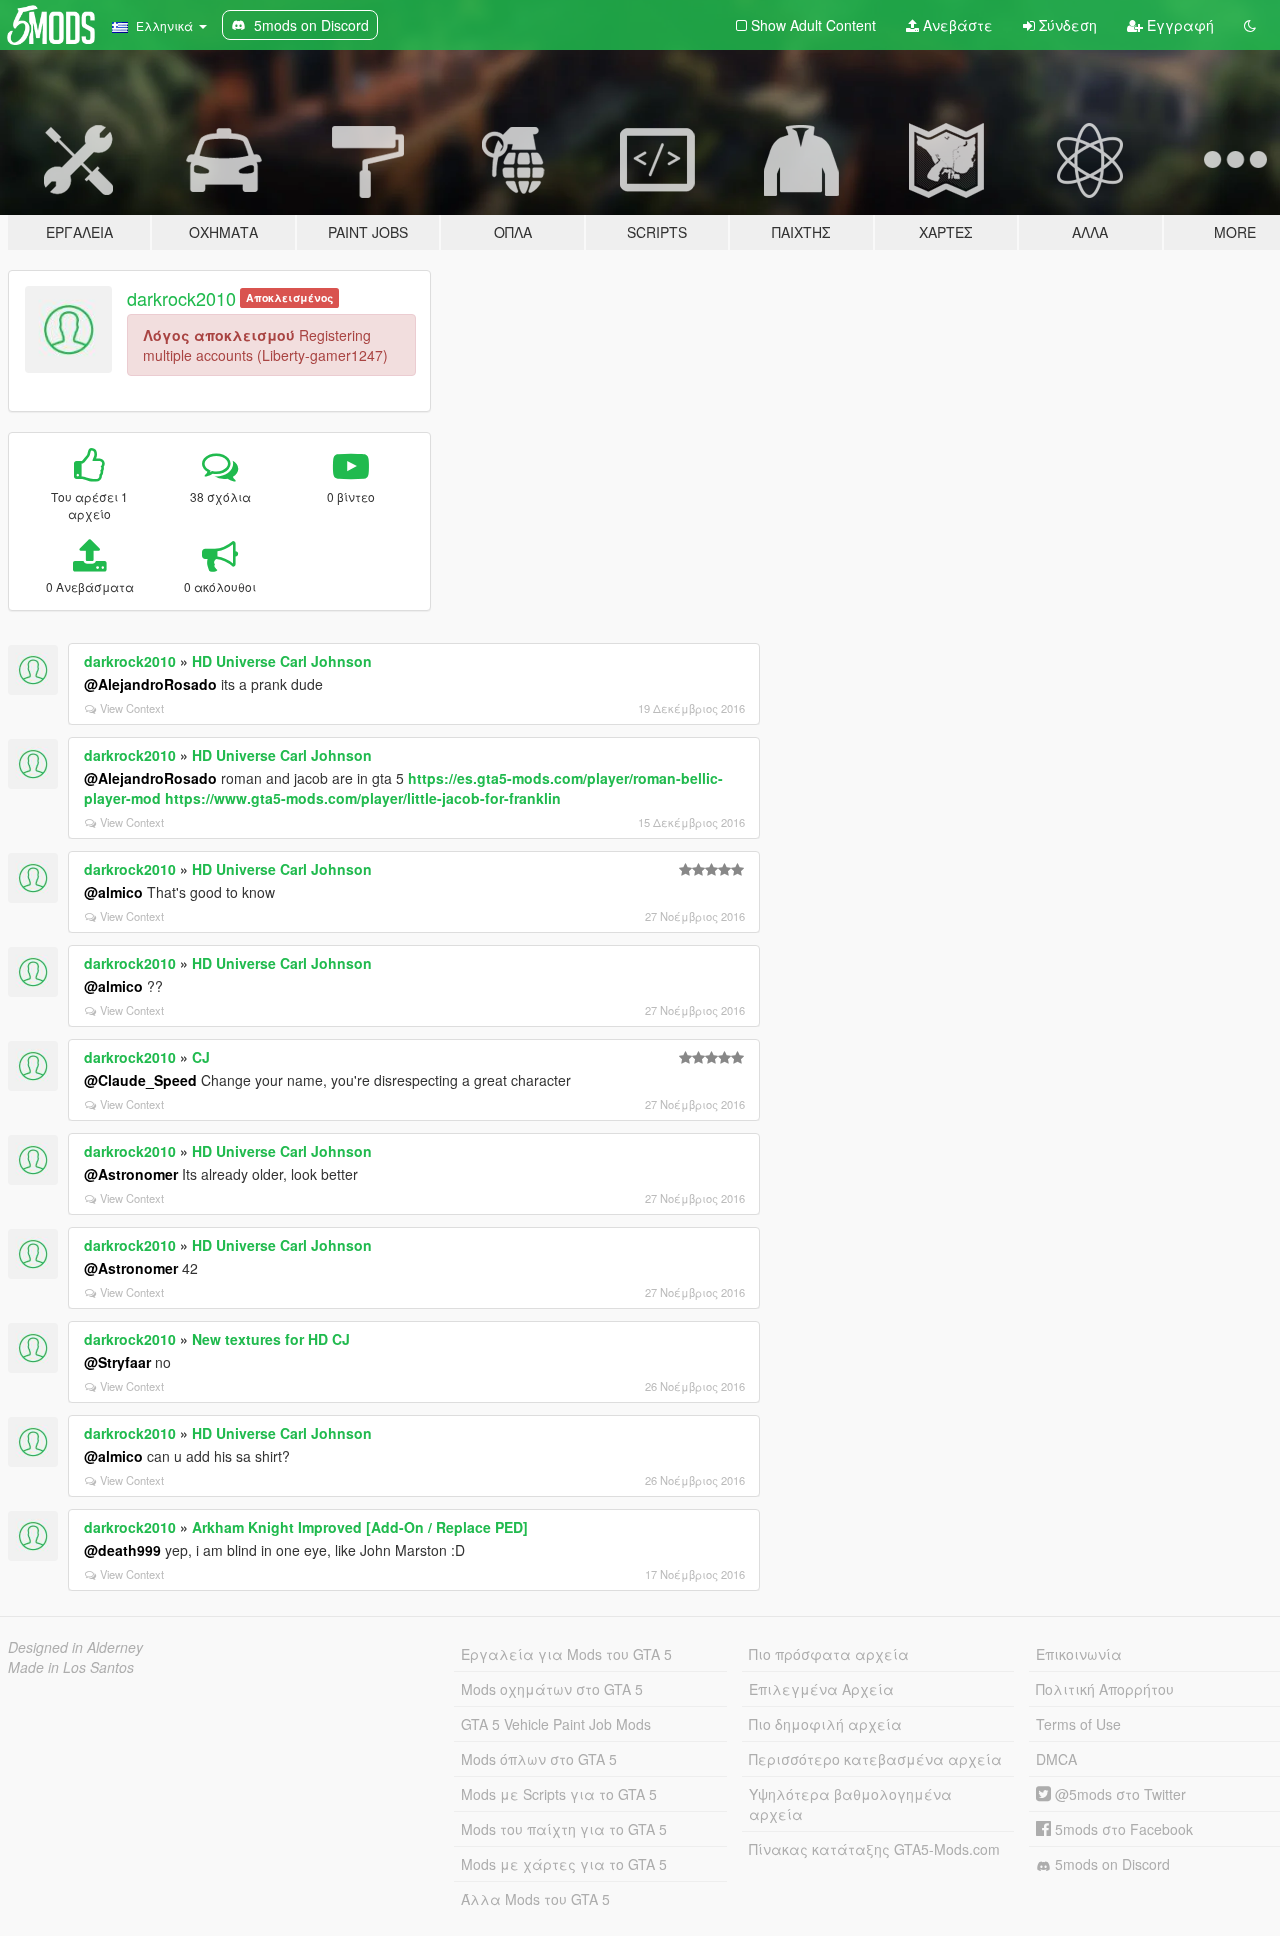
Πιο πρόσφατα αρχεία (829, 1654)
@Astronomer (131, 1174)
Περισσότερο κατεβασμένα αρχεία (875, 1759)
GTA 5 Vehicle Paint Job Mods (556, 1724)
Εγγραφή (1178, 25)
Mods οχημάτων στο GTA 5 (552, 1689)
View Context (132, 708)
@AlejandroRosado (150, 684)
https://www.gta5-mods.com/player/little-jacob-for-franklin (363, 798)
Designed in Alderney (75, 1647)
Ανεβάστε (956, 25)
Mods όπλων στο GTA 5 (539, 1759)
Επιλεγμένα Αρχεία (821, 1689)
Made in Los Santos (71, 1667)
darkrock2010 (181, 298)
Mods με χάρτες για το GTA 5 (564, 1864)
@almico (113, 892)
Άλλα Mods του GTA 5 (535, 1899)
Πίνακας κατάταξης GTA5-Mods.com (874, 1849)
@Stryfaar (117, 1362)
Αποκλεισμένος (289, 297)
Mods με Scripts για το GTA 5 (559, 1794)
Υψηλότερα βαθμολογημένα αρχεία (850, 1804)
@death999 (122, 1550)
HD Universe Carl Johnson (282, 661)
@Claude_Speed (140, 1080)
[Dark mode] (1250, 25)
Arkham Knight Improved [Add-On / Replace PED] (360, 1527)
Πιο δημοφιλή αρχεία (825, 1724)
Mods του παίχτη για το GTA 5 (564, 1829)
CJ (201, 1057)
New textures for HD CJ (271, 1339)
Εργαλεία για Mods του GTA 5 (566, 1654)
